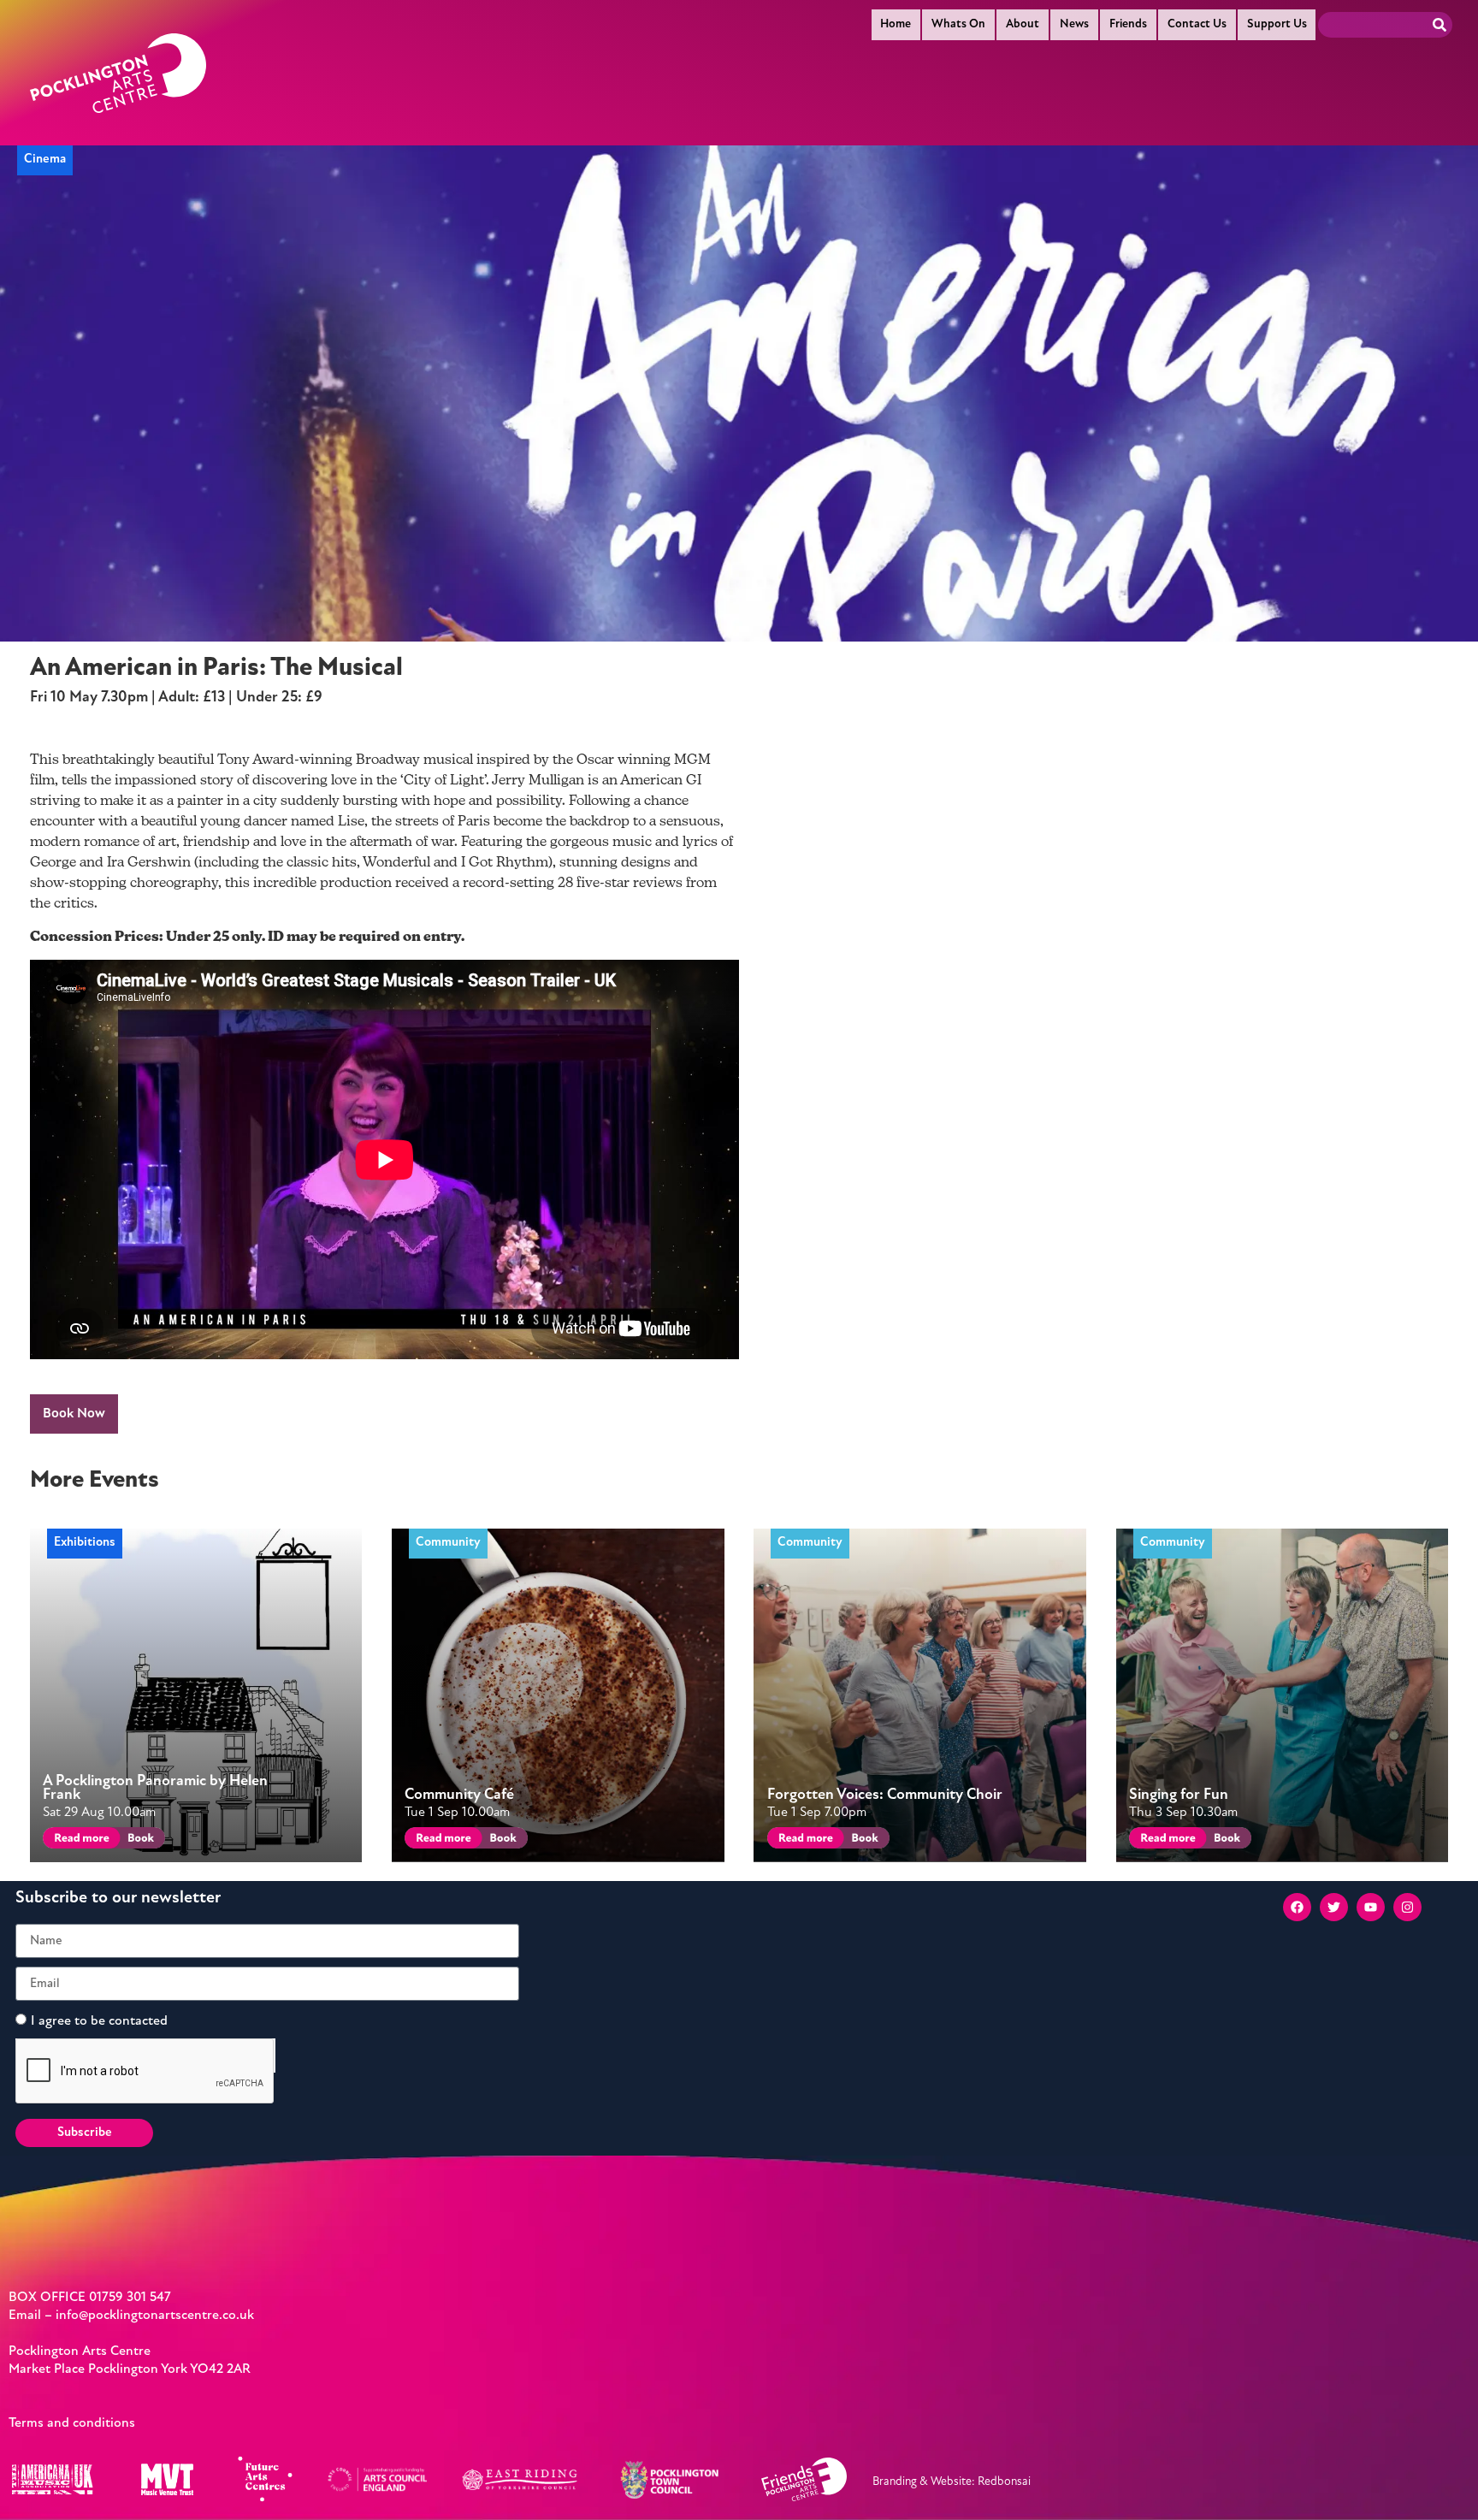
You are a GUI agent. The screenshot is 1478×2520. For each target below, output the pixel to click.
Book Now (74, 1414)
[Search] (1440, 25)
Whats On (958, 24)
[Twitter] (1334, 1907)
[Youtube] (1371, 1907)
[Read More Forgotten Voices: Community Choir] (803, 1840)
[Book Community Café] (502, 1840)
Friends (1128, 24)
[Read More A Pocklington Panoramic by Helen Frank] (78, 1840)
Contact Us (1197, 24)
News (1074, 24)
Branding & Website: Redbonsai (952, 2482)
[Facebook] (1297, 1907)
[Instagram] (1407, 1907)
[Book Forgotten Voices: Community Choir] (863, 1840)
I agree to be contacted (99, 2021)
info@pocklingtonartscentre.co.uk (155, 2316)
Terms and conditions (72, 2423)
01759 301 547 (130, 2298)
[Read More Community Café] (440, 1840)
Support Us (1277, 24)
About (1023, 24)
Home (896, 24)
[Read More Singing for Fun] (1165, 1840)
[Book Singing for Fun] (1226, 1840)
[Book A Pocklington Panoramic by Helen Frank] (140, 1840)
